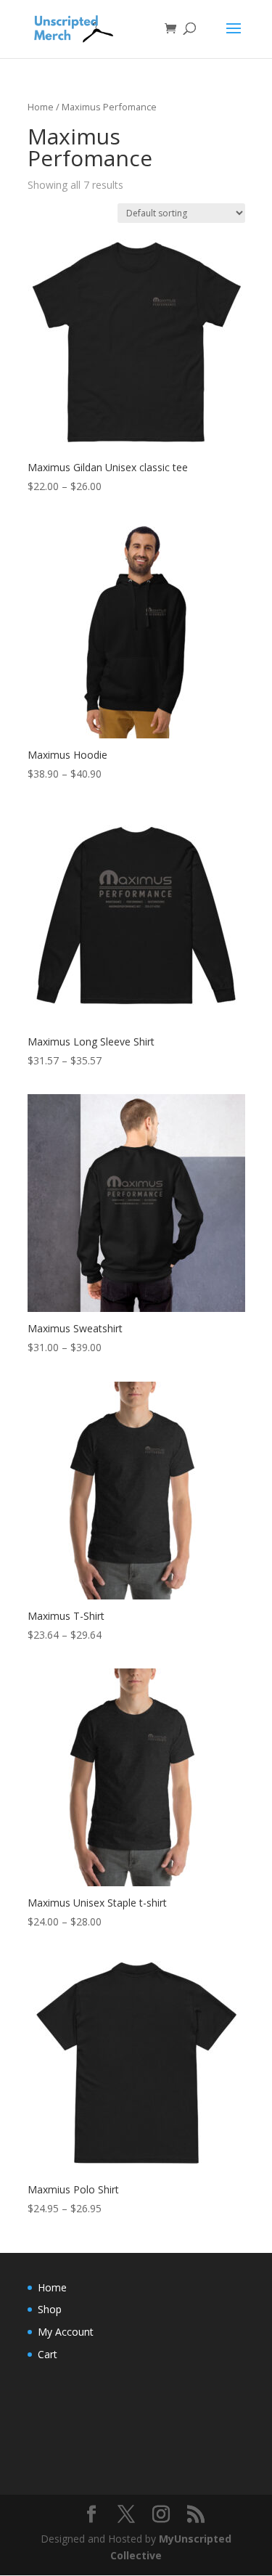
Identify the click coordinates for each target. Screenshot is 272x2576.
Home (41, 107)
